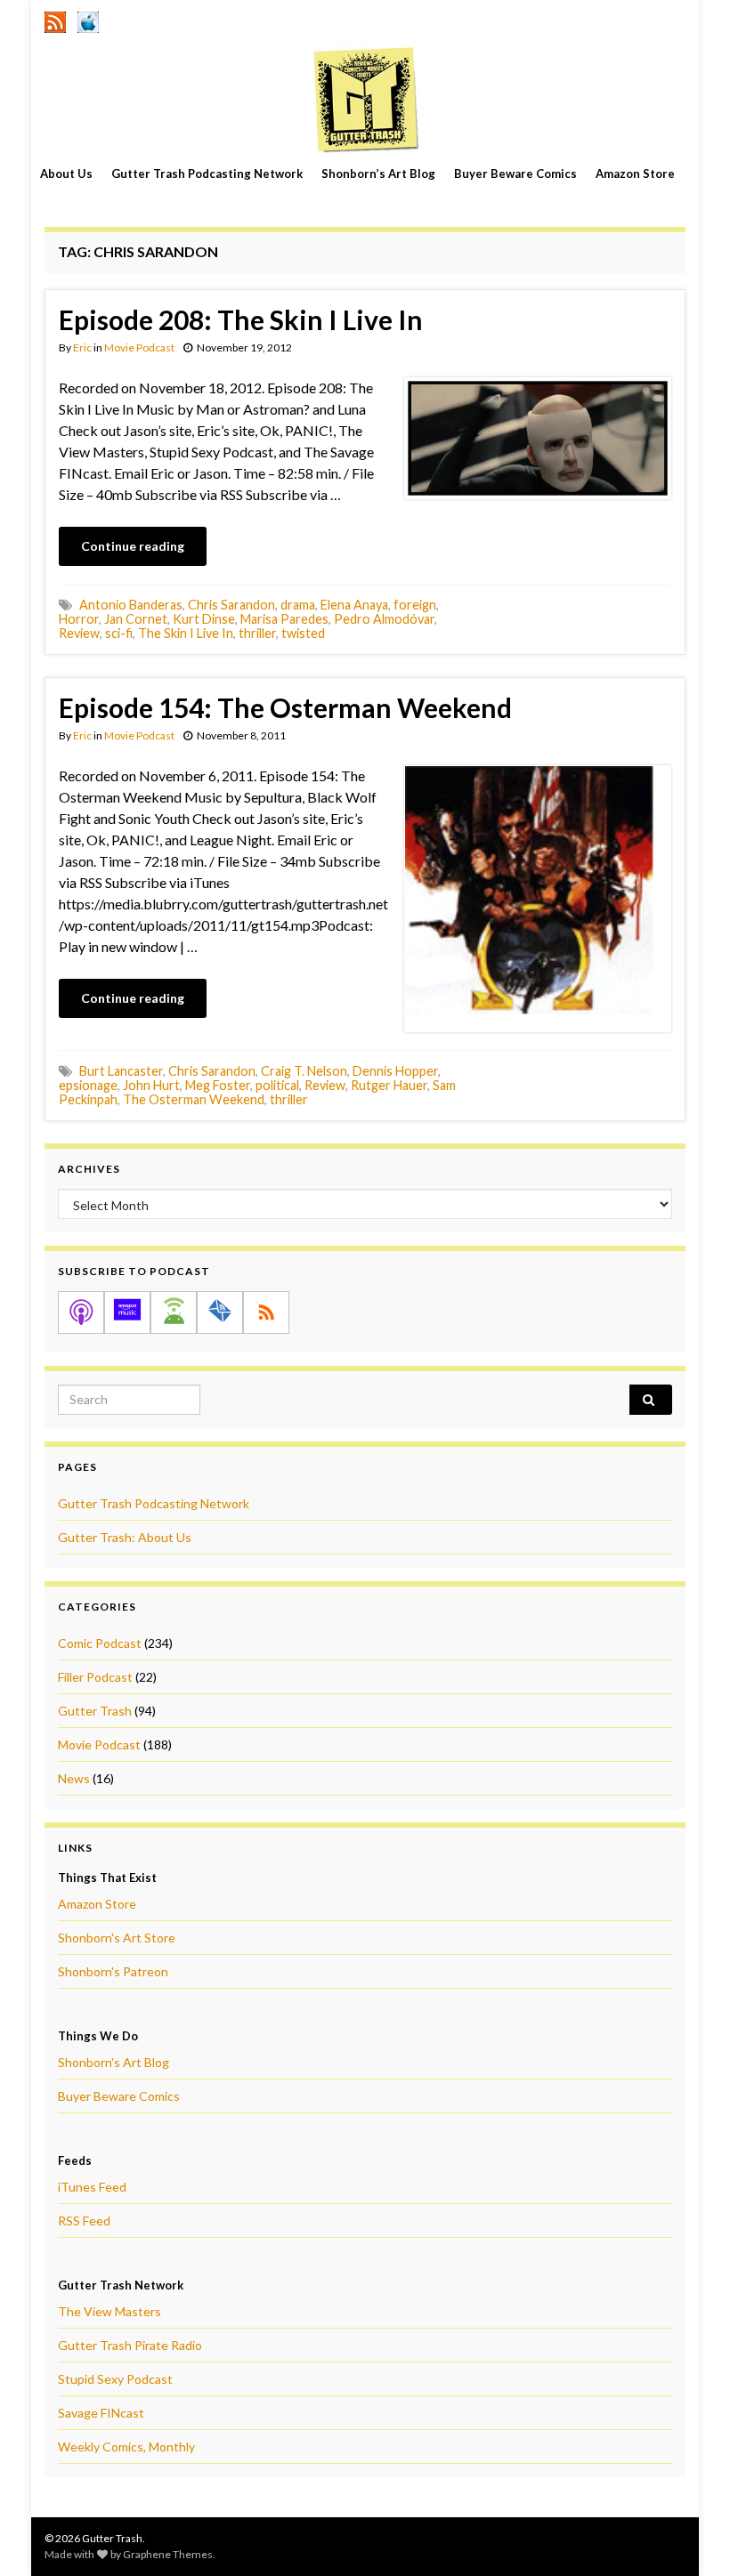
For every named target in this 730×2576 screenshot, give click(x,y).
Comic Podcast (100, 1643)
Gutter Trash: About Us (125, 1537)
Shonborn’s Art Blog (378, 174)
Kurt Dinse (204, 619)
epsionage (88, 1085)
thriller (257, 633)
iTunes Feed (92, 2187)
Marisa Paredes (284, 619)
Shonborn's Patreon (113, 1971)
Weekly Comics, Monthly (126, 2447)
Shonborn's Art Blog (114, 2062)
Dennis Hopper (395, 1071)
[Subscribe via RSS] (266, 1312)
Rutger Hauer (389, 1085)
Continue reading (133, 546)
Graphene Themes (168, 2554)
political (277, 1085)
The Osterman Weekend (194, 1099)
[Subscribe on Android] (174, 1312)
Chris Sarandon (231, 605)
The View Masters (109, 2311)
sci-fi (119, 633)
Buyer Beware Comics (515, 174)
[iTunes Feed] (88, 19)
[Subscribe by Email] (220, 1312)
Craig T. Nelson (304, 1071)
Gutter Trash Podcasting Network (207, 174)
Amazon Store (635, 174)
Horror (79, 619)
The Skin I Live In (186, 633)
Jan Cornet (136, 619)
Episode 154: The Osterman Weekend (285, 707)
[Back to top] (690, 2536)
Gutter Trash (95, 1711)
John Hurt (151, 1085)
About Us (66, 174)
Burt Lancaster (121, 1071)
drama (298, 605)
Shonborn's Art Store (117, 1938)
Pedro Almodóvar (384, 619)
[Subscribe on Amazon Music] (127, 1312)
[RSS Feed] (55, 19)
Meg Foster (218, 1085)
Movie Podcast (139, 347)
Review (79, 633)
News (74, 1778)
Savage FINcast (101, 2413)
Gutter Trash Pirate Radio (130, 2345)
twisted (303, 633)
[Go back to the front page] (365, 99)
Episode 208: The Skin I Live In (241, 319)
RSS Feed (84, 2221)
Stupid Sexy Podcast (115, 2379)
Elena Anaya (354, 605)
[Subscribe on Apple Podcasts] (81, 1312)
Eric (82, 347)
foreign (415, 605)
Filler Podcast (95, 1677)
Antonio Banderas (131, 605)
